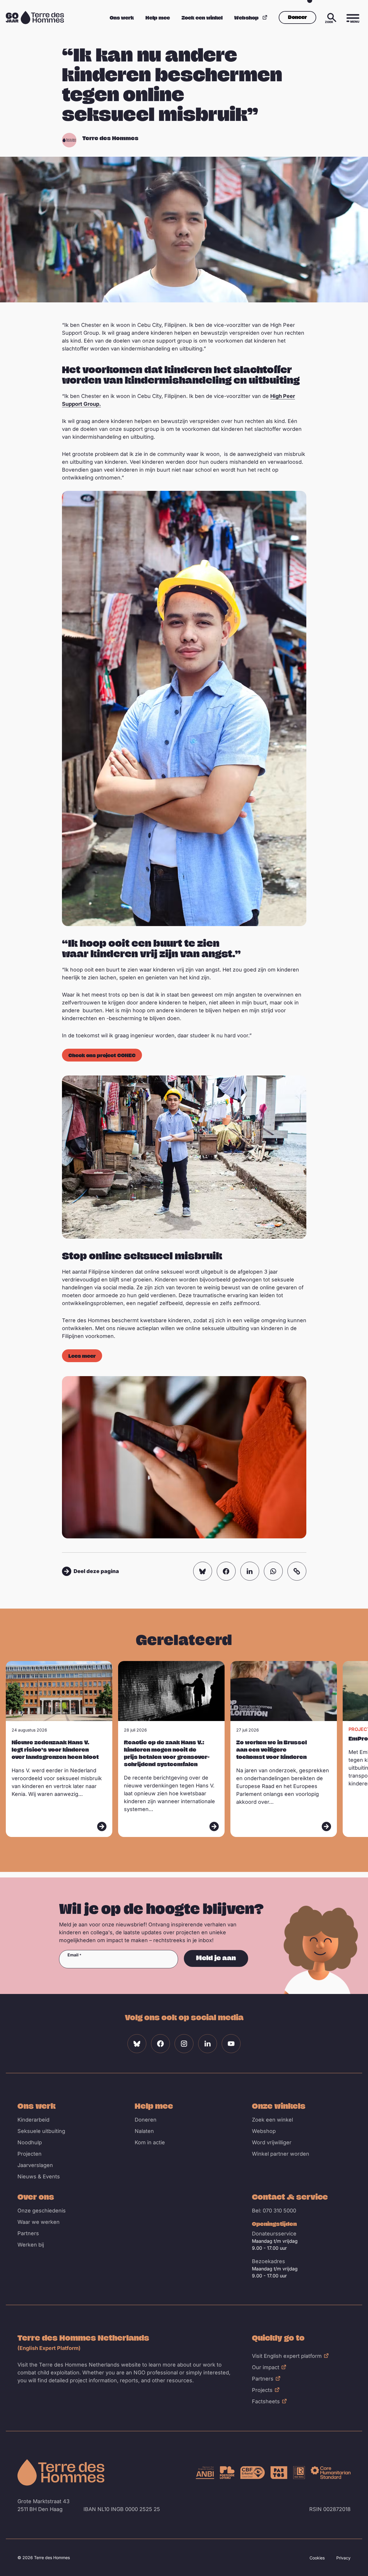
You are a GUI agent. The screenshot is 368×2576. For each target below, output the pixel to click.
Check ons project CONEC (102, 1055)
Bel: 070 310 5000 (274, 2211)
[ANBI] (205, 2473)
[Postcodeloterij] (227, 2473)
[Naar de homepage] (61, 2472)
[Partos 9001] (279, 2473)
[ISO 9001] (299, 2473)
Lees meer (82, 1356)
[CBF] (253, 2473)
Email (73, 1955)
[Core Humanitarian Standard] (331, 2473)
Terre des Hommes (110, 138)
